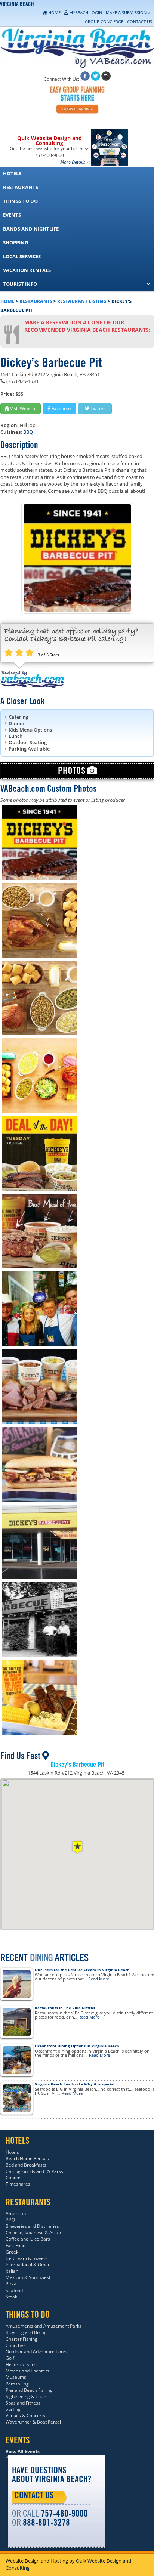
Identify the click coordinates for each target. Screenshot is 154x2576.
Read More (99, 1979)
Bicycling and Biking (26, 2332)
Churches (16, 2345)
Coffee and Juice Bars (28, 2239)
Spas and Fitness (23, 2403)
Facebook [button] (61, 409)
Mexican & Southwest (28, 2277)
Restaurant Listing (82, 301)
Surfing (13, 2409)
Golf (10, 2358)
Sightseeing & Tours (27, 2396)
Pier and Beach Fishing (29, 2390)
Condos (13, 2178)
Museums (16, 2377)
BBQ (28, 432)
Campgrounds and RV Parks (34, 2171)
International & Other (28, 2265)
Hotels (12, 2152)
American (16, 2213)
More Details (73, 162)
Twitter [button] (97, 409)
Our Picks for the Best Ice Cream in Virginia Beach (82, 1970)
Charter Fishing (21, 2339)
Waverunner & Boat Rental (33, 2422)
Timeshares (18, 2184)
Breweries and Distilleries (32, 2226)
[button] (77, 1847)
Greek (12, 2252)
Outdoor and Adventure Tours (37, 2352)
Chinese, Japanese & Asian (33, 2232)
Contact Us (34, 2496)
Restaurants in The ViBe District (65, 2008)
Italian (12, 2271)
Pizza (11, 2284)
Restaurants (36, 301)
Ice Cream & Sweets (27, 2258)
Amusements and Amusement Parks (44, 2326)
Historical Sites (21, 2364)
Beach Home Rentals (27, 2158)
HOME (7, 301)
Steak (11, 2297)
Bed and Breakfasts (26, 2165)
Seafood (14, 2290)
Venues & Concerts (25, 2416)
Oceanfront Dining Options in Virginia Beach (77, 2046)
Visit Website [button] (23, 409)
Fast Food (16, 2246)
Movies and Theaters (27, 2371)
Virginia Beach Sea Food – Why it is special (75, 2084)
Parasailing (17, 2384)
